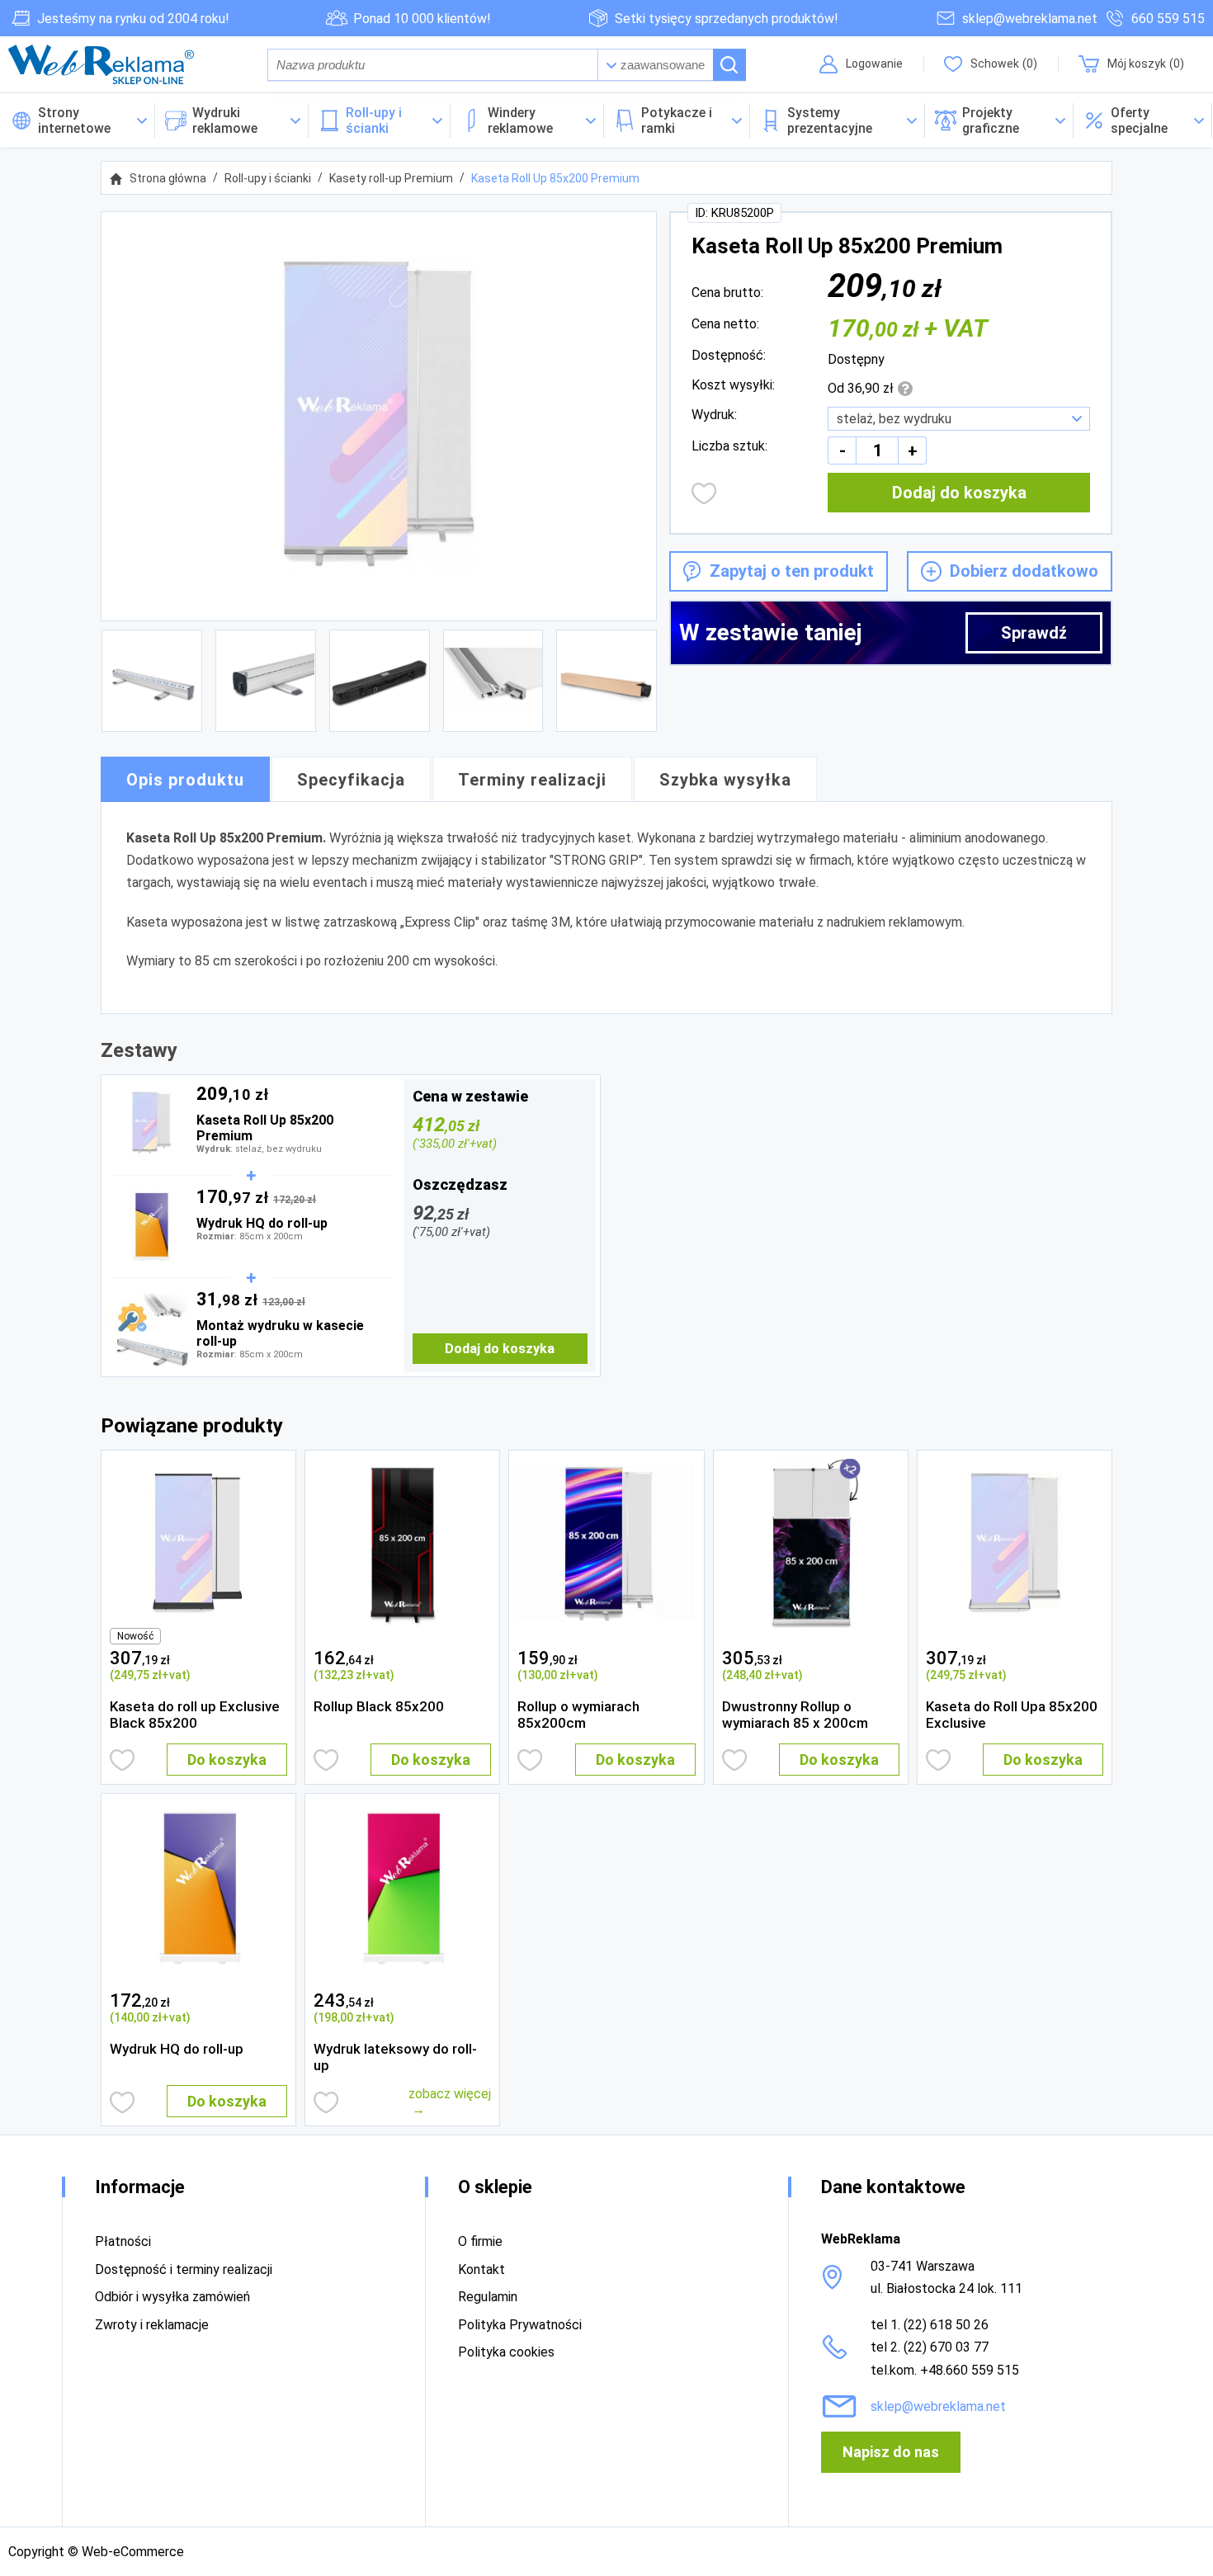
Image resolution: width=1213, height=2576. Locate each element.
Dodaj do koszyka (959, 493)
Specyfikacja (351, 780)
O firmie (480, 2241)
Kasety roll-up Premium (391, 178)
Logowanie (874, 64)
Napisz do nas (891, 2452)
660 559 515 (1168, 19)
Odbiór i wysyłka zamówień (172, 2297)
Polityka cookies (506, 2352)
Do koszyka (227, 1760)
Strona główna (168, 178)
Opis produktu (185, 780)
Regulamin (488, 2297)
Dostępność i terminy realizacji (184, 2269)
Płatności (123, 2241)
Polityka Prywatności (520, 2325)
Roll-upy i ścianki (268, 178)
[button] (1143, 120)
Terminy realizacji (532, 780)
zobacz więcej (450, 2094)
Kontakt (481, 2269)
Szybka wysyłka (725, 780)
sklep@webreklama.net (1030, 19)
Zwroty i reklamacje (152, 2325)
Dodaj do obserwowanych (704, 493)
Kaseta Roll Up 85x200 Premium (555, 178)
